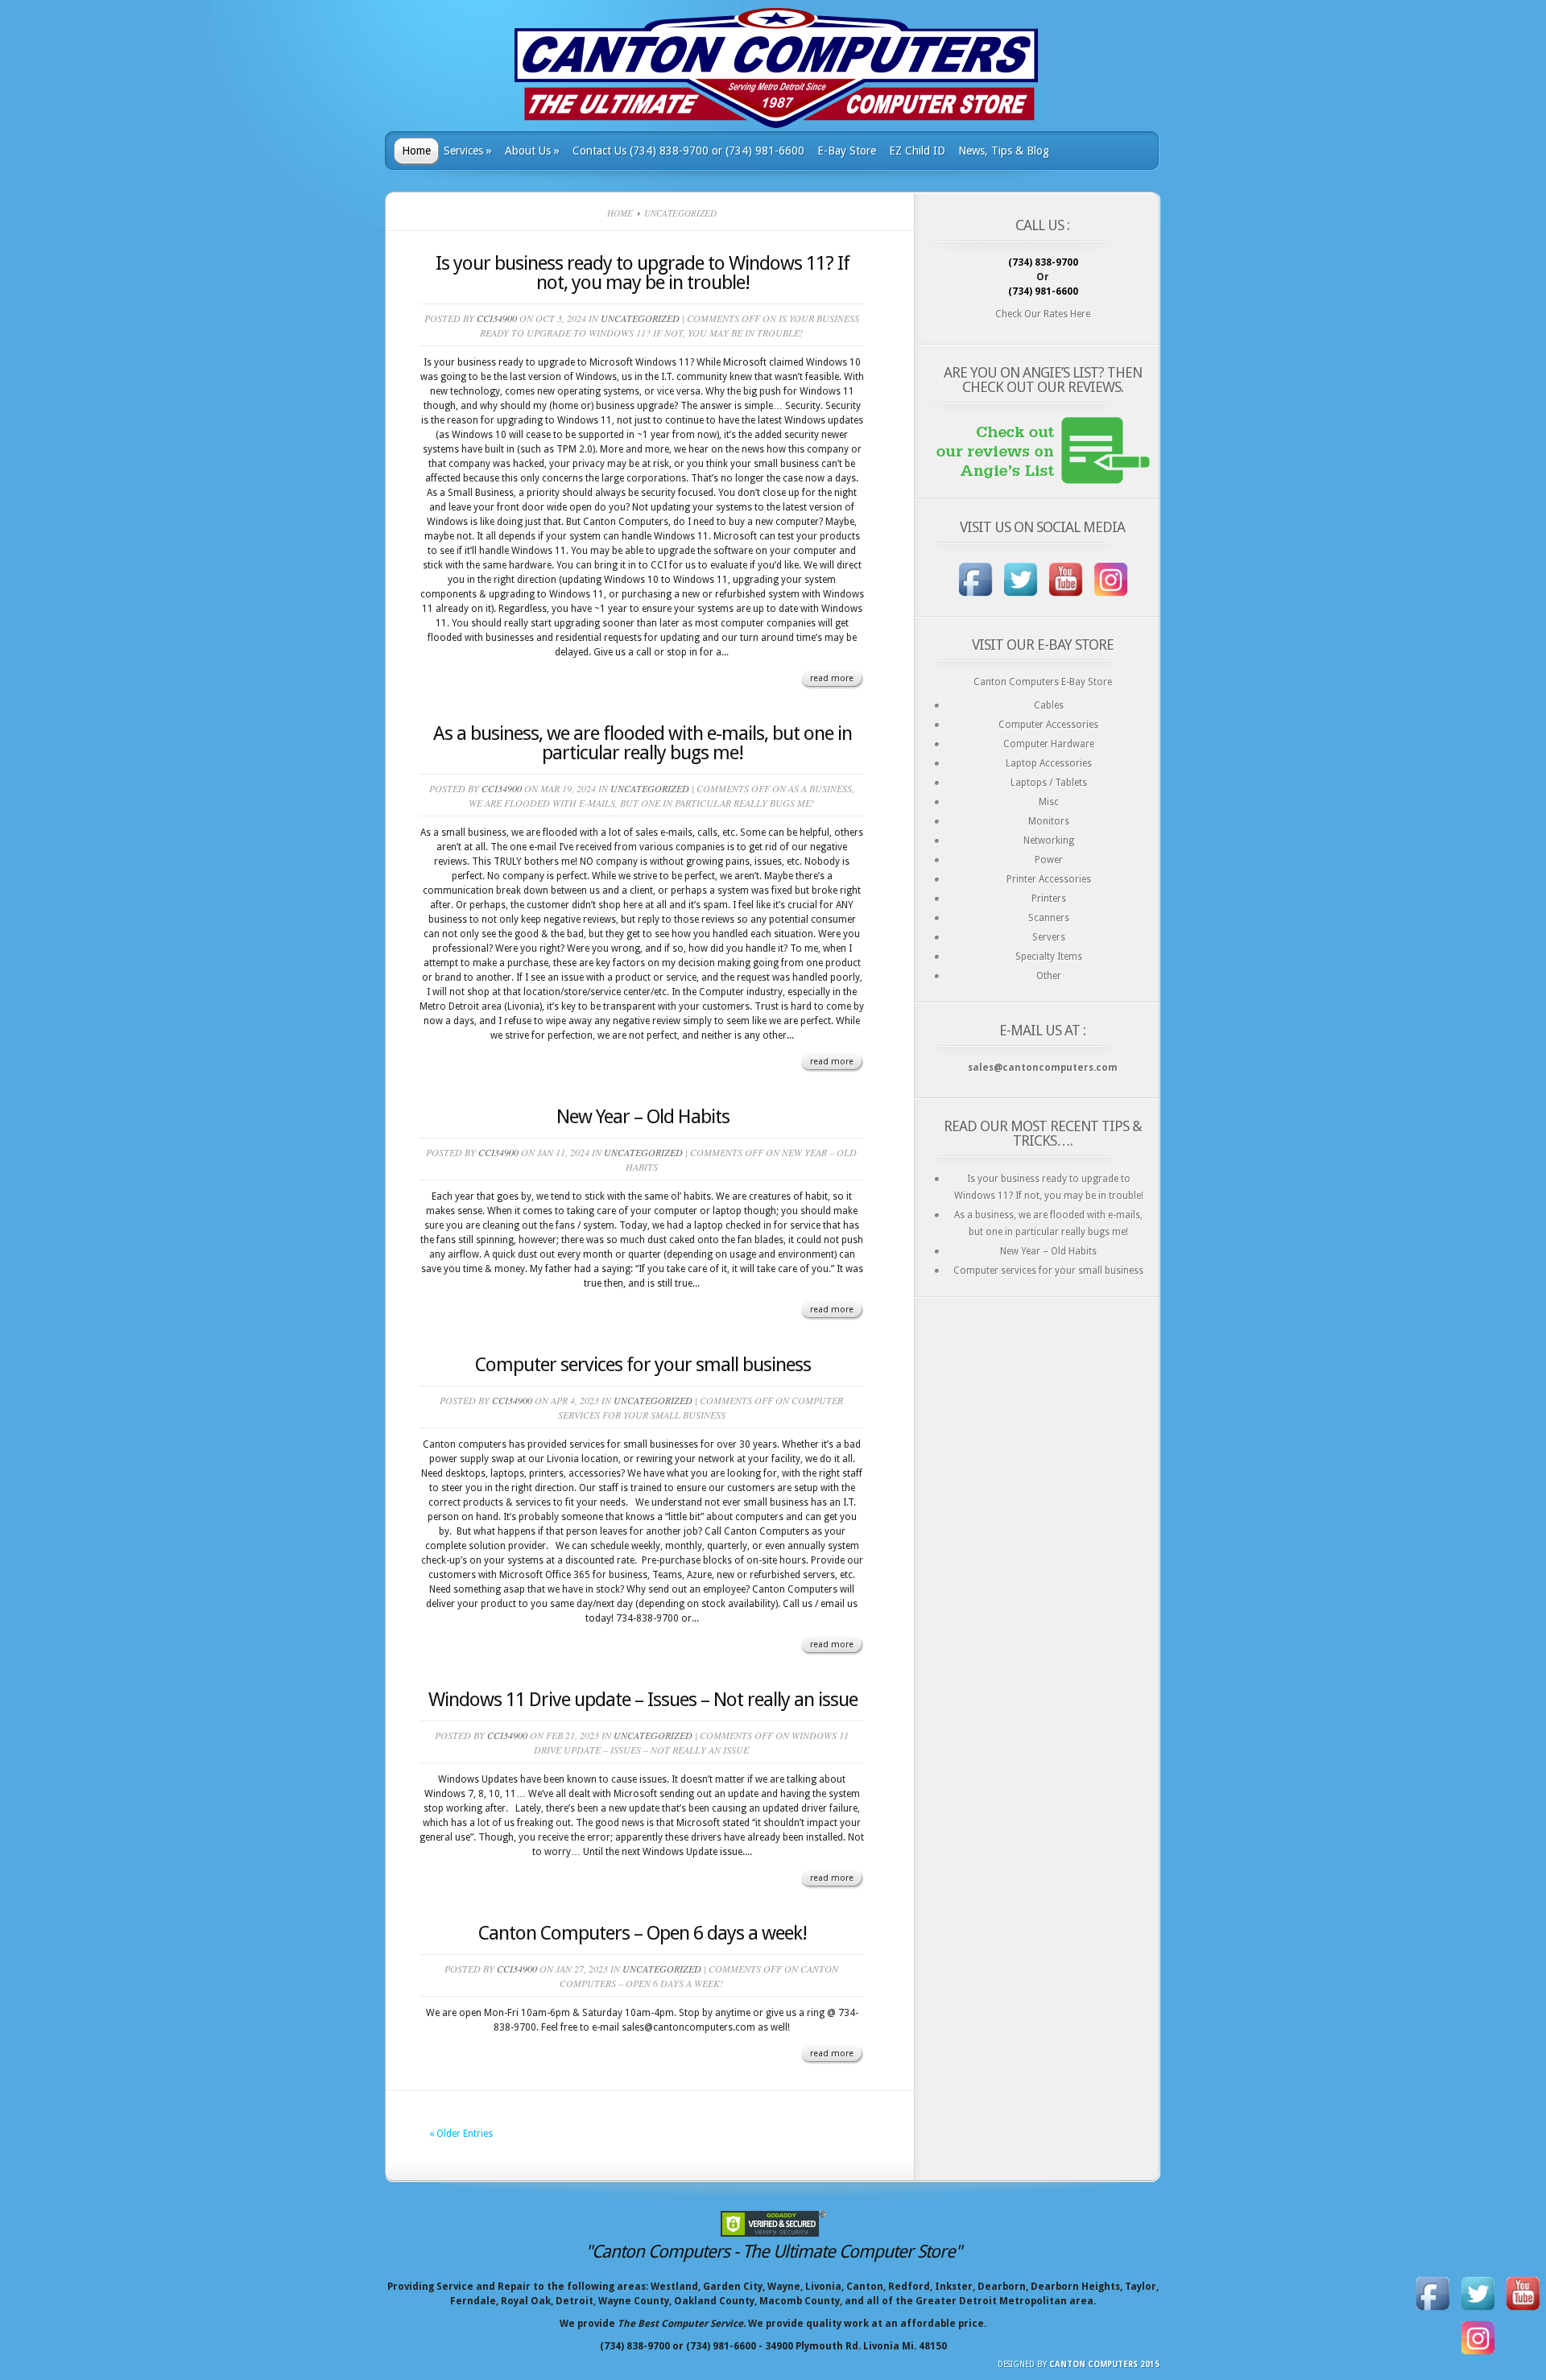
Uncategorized (640, 318)
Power (1049, 860)
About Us (532, 151)
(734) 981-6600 (1043, 291)
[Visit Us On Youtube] (1065, 598)
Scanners (1049, 918)
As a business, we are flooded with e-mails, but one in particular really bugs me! (643, 743)
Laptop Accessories (1049, 763)
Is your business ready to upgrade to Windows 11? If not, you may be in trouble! (643, 273)
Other (1049, 976)
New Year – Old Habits (643, 1117)
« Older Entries (461, 2134)
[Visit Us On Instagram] (1110, 598)
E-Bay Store (847, 151)
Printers (1049, 899)
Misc (1049, 802)
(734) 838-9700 (1043, 262)
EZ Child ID (917, 151)
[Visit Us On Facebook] (975, 598)
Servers (1049, 937)
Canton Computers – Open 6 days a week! (643, 1933)
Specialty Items (1049, 957)
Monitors (1049, 821)
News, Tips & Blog (1004, 151)
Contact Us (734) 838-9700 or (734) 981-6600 (688, 151)
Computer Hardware (1049, 744)
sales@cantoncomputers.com (1043, 1068)
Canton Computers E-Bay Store (1043, 682)
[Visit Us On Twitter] (1020, 598)
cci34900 (497, 318)
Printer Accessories (1049, 879)
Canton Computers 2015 (1104, 2364)
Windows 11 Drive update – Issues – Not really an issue (643, 1700)
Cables (1049, 705)
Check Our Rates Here (1043, 314)
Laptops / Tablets (1049, 783)
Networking (1049, 841)
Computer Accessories (1048, 725)
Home (416, 151)
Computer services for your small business (643, 1365)
